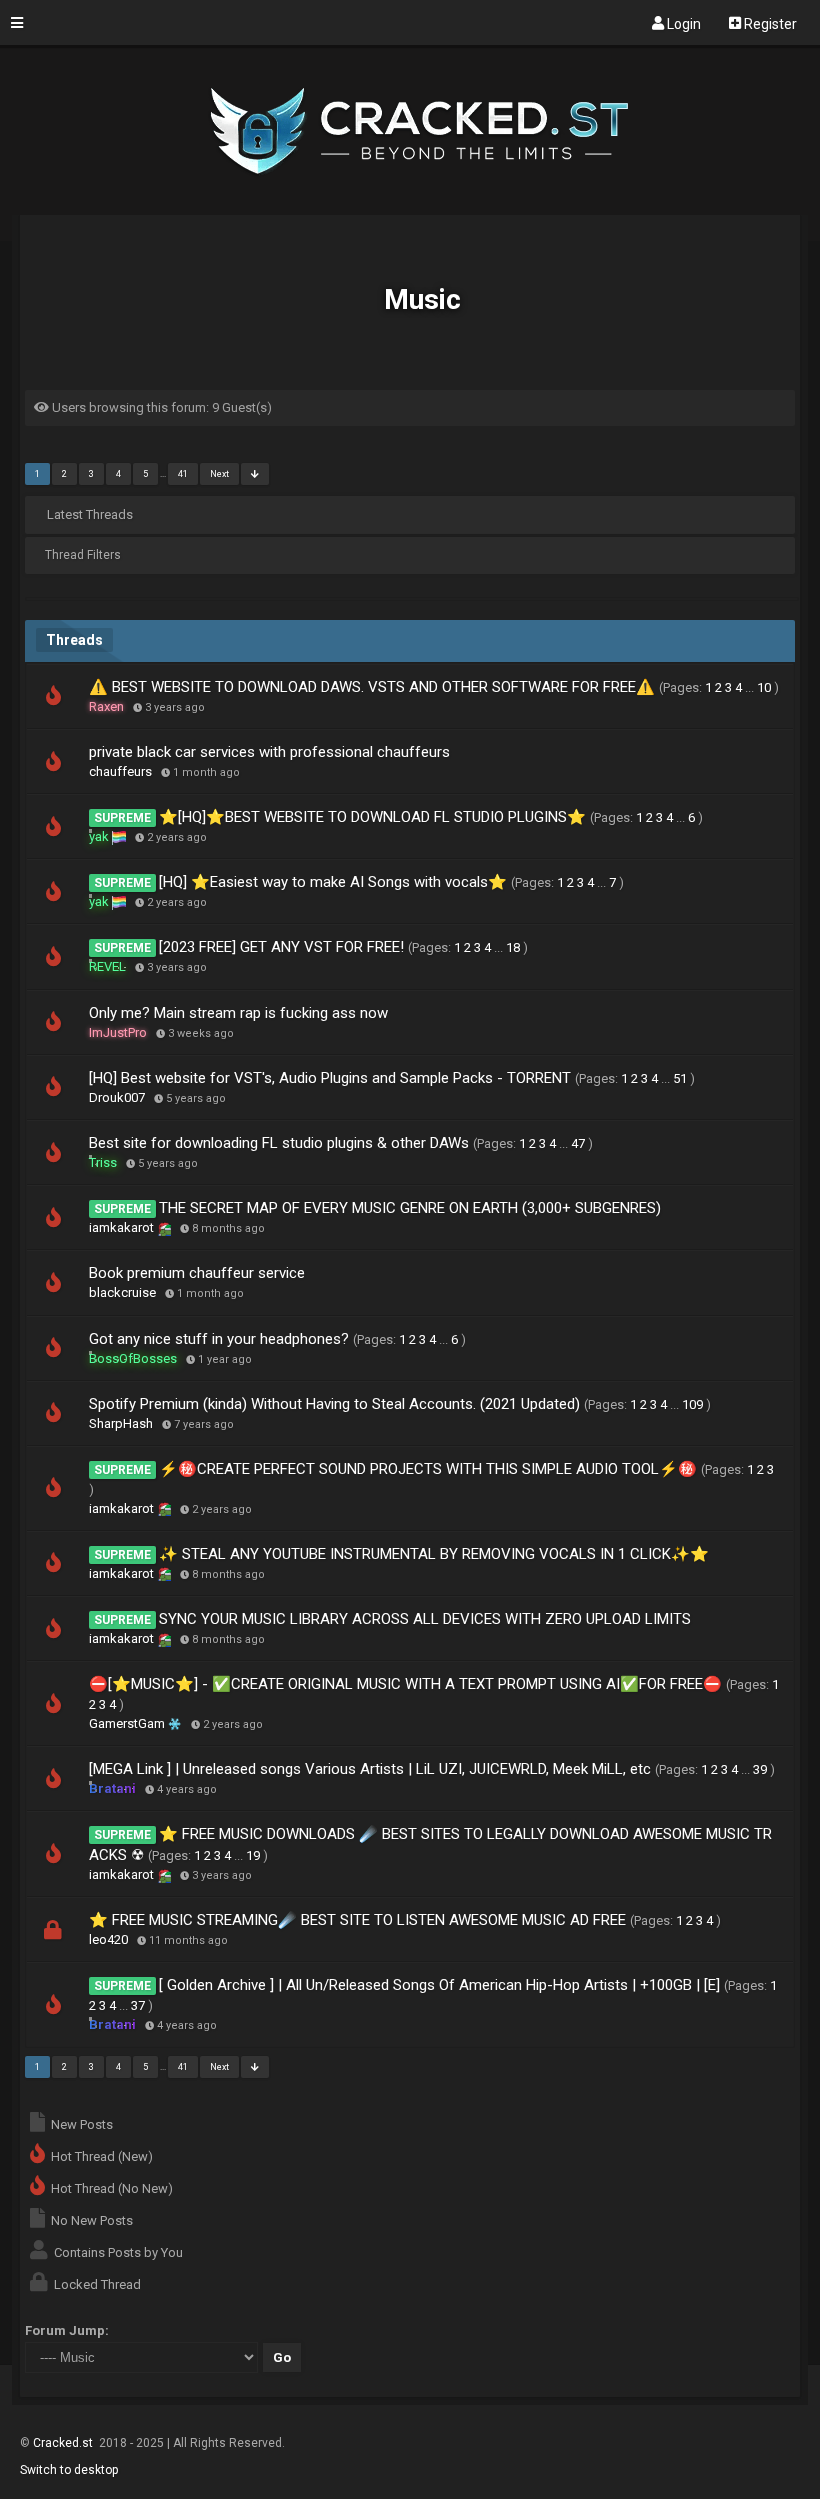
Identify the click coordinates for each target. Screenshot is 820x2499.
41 (183, 474)
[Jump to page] (255, 474)
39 (760, 1769)
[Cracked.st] (410, 206)
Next (219, 474)
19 (253, 1855)
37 (138, 2005)
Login (682, 23)
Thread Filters (83, 555)
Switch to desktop (69, 2470)
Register (769, 23)
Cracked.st (64, 2443)
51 (680, 1078)
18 (513, 947)
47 (578, 1143)
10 (764, 687)
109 (692, 1404)
